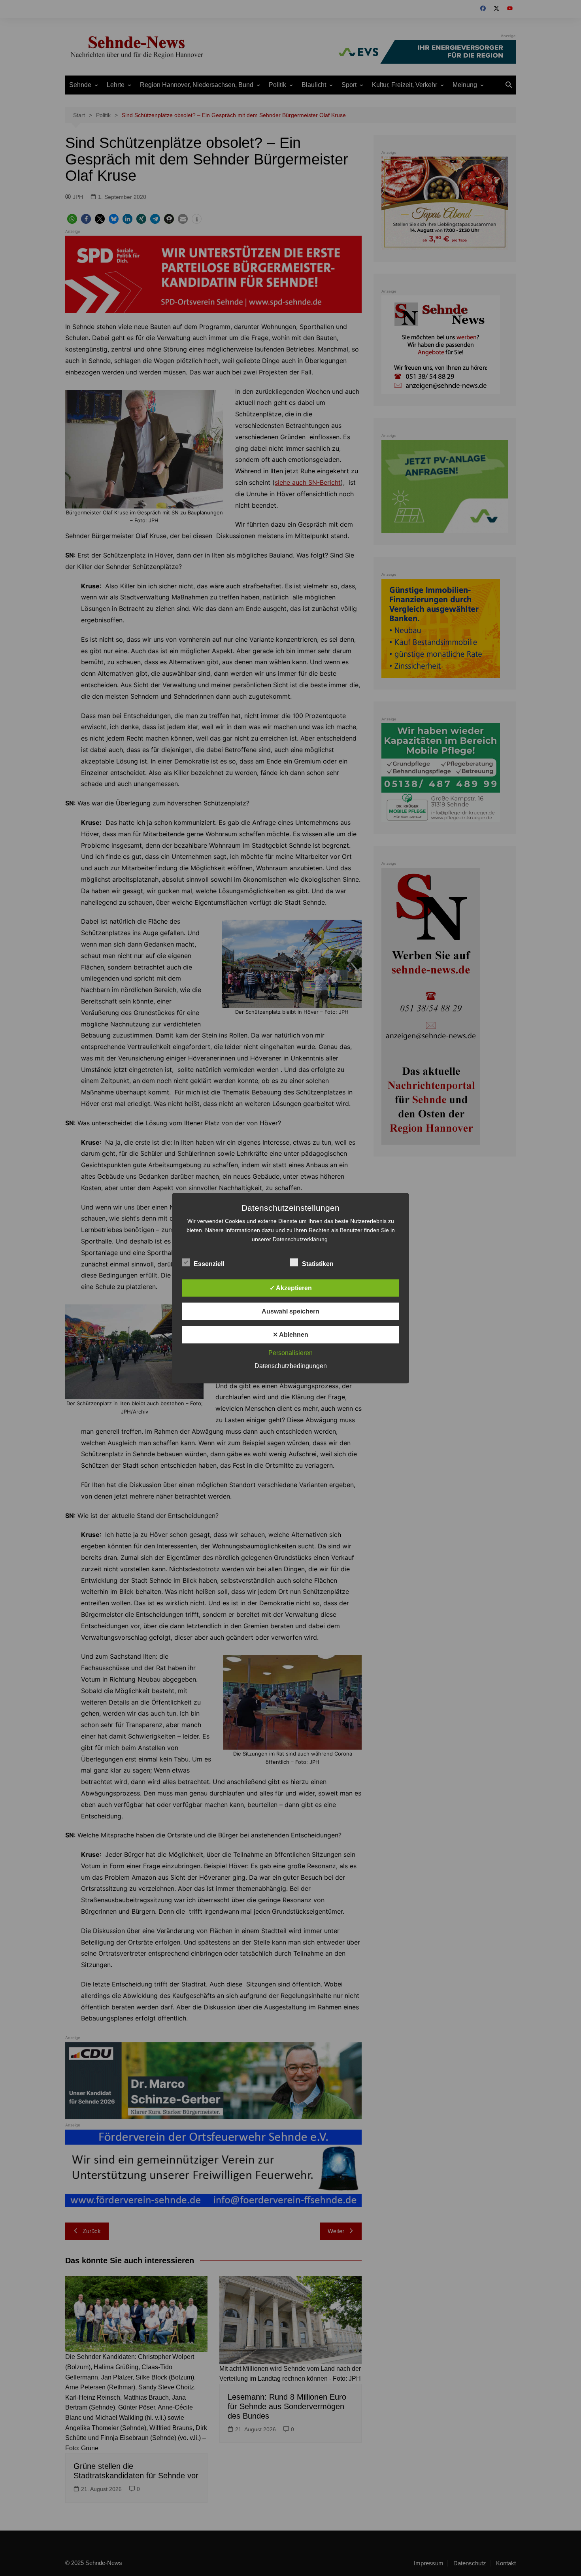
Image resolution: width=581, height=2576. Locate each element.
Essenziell (209, 1263)
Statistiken (318, 1263)
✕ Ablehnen (290, 1334)
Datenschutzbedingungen (291, 1365)
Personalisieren (290, 1352)
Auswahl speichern (290, 1311)
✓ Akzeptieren (291, 1288)
